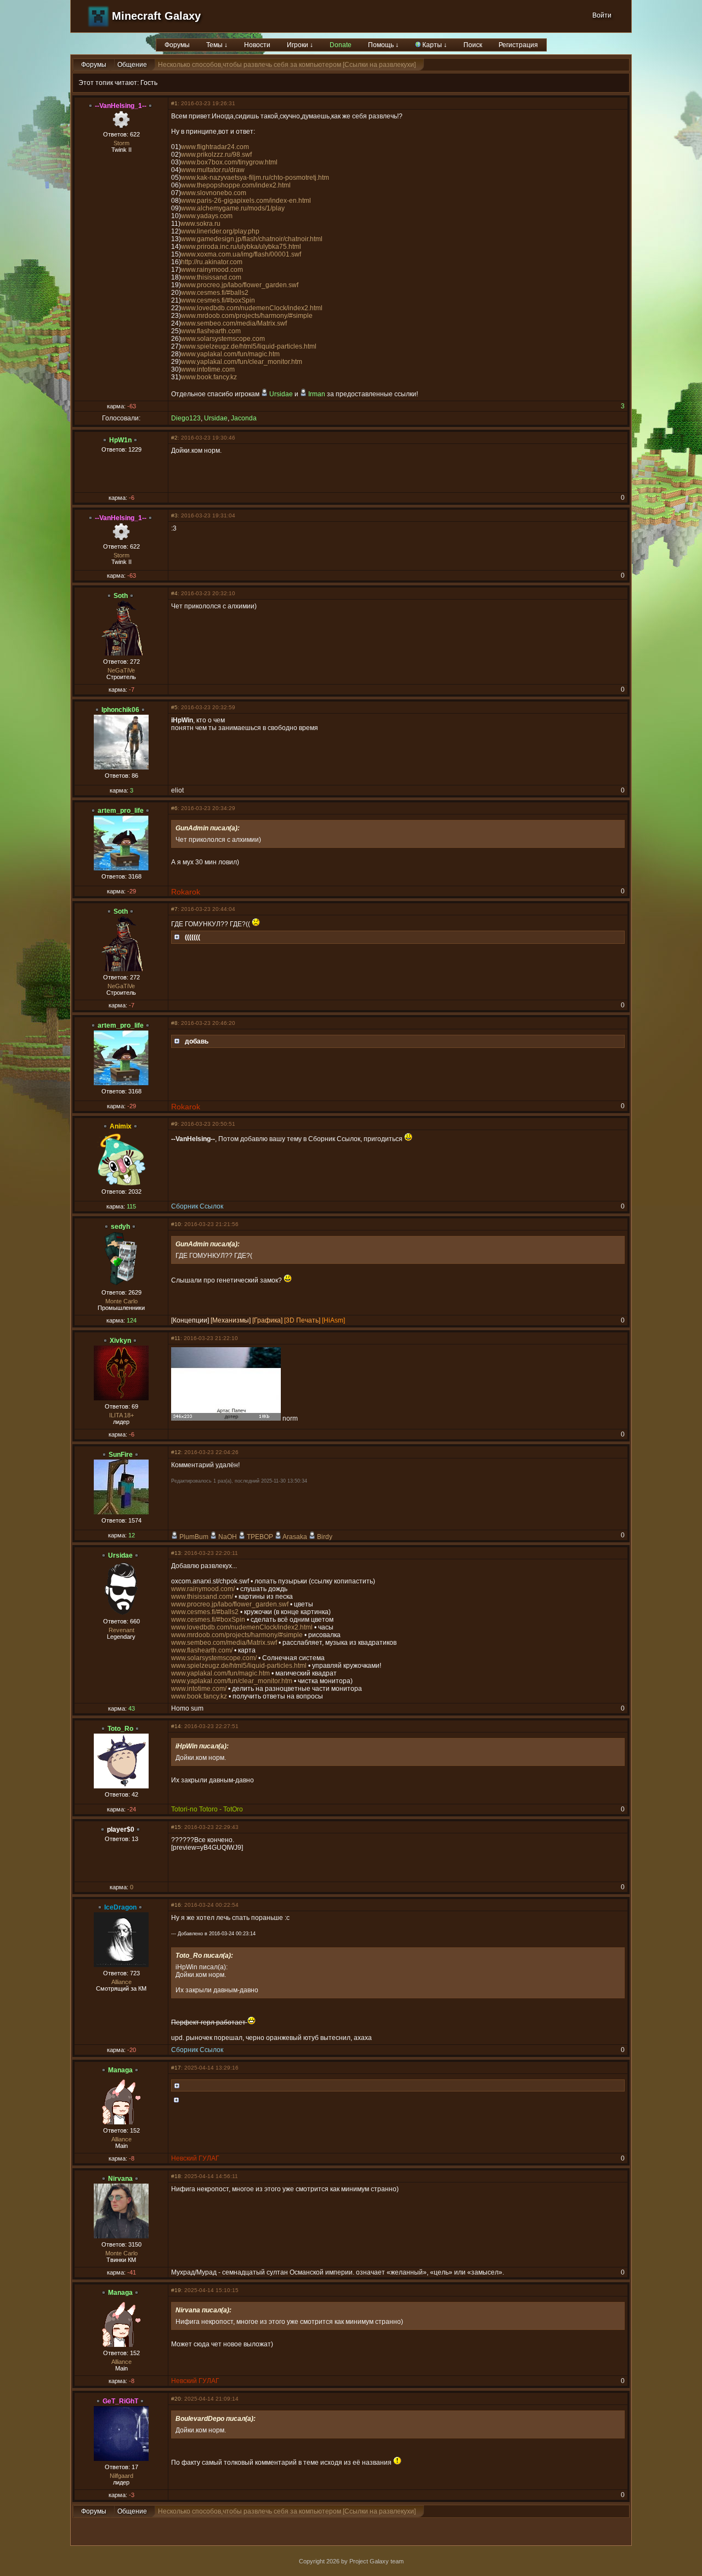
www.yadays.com (207, 216)
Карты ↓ (434, 45)
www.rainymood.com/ (203, 1589)
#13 (176, 1553)
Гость (149, 83)
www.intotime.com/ (199, 1689)
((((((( (193, 937)
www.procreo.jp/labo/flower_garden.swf (240, 285)
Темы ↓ (217, 45)
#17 (176, 2068)
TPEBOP (260, 1537)
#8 (174, 1023)
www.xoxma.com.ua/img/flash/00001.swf (241, 254)
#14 (176, 1726)
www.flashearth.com (211, 331)
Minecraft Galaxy (156, 16)
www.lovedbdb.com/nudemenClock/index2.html (252, 308)
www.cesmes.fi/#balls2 (215, 293)
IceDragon (120, 1907)
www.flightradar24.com (215, 147)
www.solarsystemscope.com (223, 339)
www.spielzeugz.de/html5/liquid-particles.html (249, 346)
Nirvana (120, 2179)
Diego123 (186, 418)
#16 (176, 1905)
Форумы (177, 45)
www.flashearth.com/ (202, 1650)
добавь (197, 1041)
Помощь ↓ (383, 45)
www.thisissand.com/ (202, 1597)
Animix (121, 1126)
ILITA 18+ (121, 1415)
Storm (121, 143)
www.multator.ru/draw (213, 170)
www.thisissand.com (211, 277)
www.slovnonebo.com (214, 193)
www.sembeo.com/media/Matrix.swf (234, 323)
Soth (121, 596)
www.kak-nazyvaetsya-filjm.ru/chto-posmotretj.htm (255, 178)
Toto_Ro (120, 1729)
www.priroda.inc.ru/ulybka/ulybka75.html (241, 247)
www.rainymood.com (212, 270)
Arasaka (295, 1537)
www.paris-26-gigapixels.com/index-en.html (246, 201)
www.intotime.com (208, 369)
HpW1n (120, 440)
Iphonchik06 (120, 710)
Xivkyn (120, 1341)
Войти (602, 15)
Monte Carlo (121, 1301)
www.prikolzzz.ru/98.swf (216, 155)
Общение (132, 65)
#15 (176, 1827)
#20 (176, 2399)
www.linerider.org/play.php (220, 231)
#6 (174, 808)
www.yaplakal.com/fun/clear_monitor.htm (242, 362)
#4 (174, 593)
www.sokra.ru (200, 224)
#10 (176, 1224)
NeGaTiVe (121, 670)
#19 (176, 2290)
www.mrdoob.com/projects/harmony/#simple (247, 316)
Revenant (121, 1630)
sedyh (120, 1227)
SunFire (121, 1455)
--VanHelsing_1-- (121, 106)
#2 (174, 438)
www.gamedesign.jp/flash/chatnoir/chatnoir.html (252, 239)
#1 (174, 103)
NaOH (228, 1537)
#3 (174, 515)
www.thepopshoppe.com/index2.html (236, 185)
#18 (176, 2176)
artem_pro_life (121, 811)
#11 (176, 1338)
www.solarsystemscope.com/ (214, 1658)
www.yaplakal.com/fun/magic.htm (230, 354)
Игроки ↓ (300, 45)
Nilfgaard (121, 2476)
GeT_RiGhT (120, 2401)
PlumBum (194, 1537)
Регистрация (518, 45)
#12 (176, 1452)
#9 (174, 1124)
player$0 (121, 1830)
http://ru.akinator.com (212, 262)
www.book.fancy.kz (209, 377)
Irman (317, 394)
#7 (174, 909)
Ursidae (281, 394)
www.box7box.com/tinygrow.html (229, 162)
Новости (257, 45)
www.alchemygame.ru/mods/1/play (233, 208)
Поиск (473, 45)
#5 (174, 707)
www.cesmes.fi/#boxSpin (218, 300)
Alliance (121, 1982)
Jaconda (244, 418)
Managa (120, 2070)
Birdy (325, 1537)
